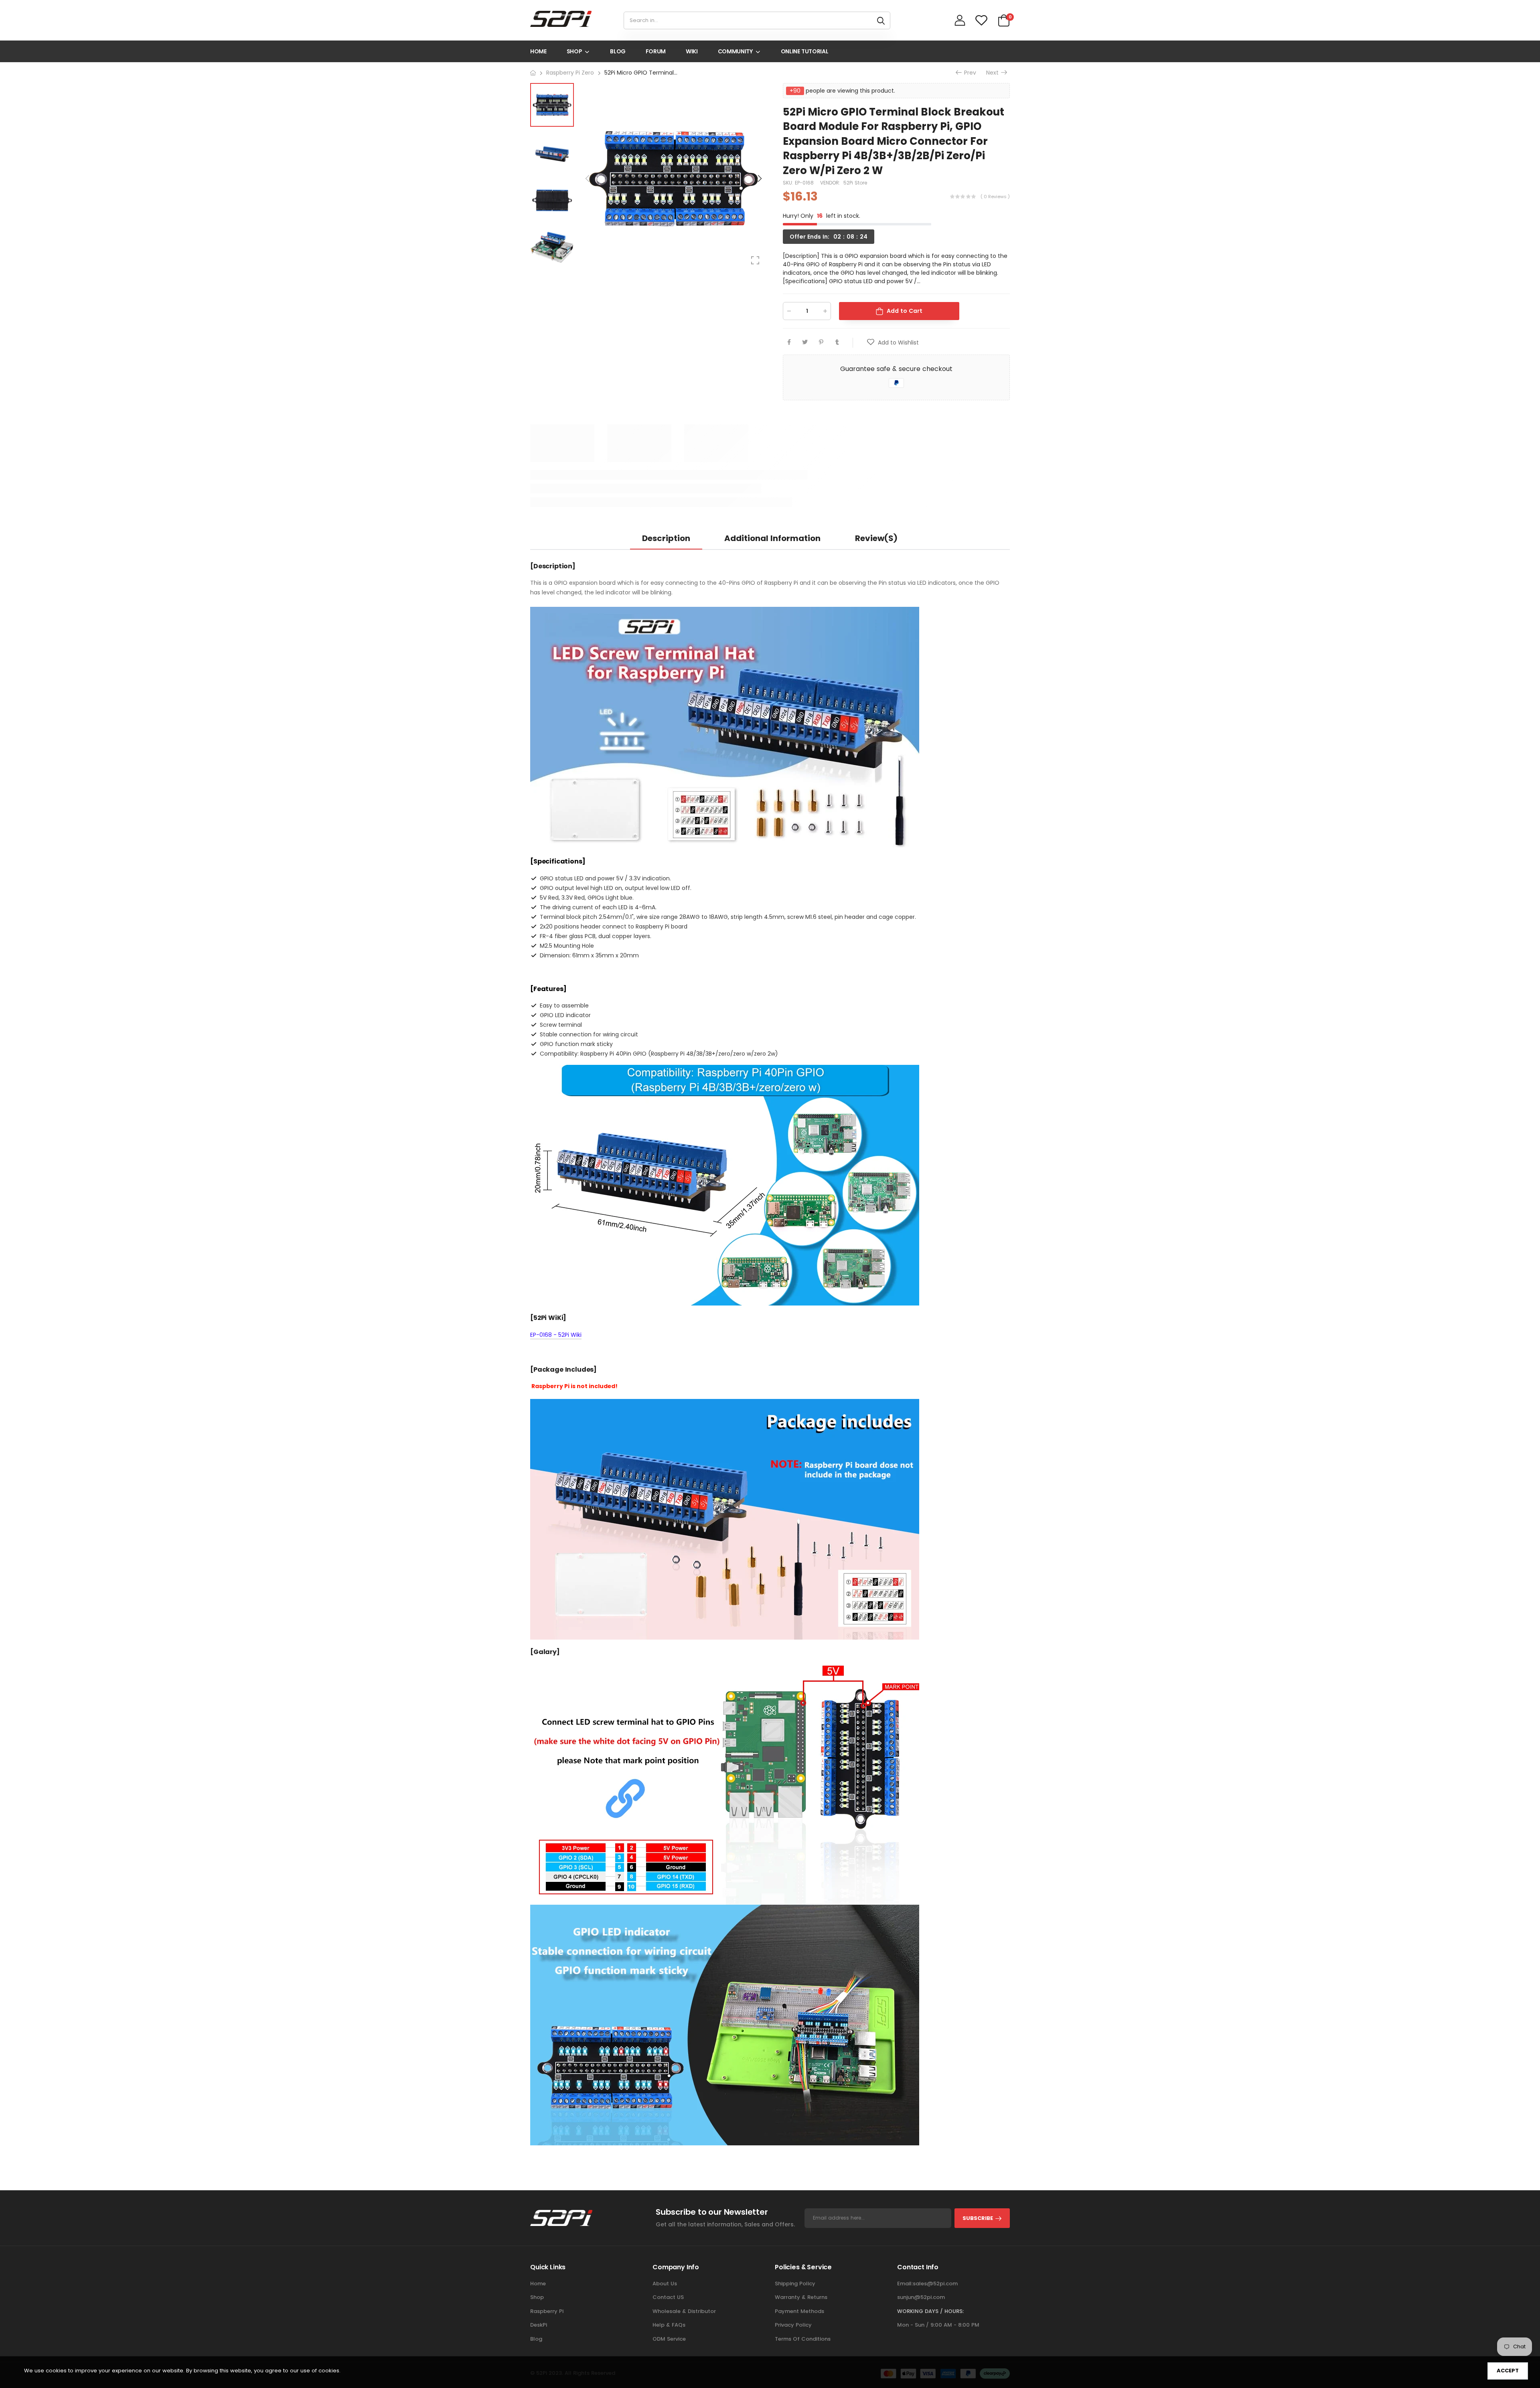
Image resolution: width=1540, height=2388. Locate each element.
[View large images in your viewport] (755, 260)
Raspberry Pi (547, 2311)
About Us (665, 2284)
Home (538, 2284)
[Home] (533, 73)
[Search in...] (881, 20)
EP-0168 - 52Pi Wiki (556, 1335)
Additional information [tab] (772, 538)
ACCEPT (1508, 2371)
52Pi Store (855, 183)
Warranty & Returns (801, 2297)
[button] (759, 178)
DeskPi (539, 2325)
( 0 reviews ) (995, 197)
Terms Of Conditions (803, 2339)
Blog (536, 2339)
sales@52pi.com (935, 2284)
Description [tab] (666, 538)
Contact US (668, 2297)
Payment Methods (799, 2311)
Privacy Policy (793, 2325)
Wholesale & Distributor (684, 2311)
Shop (537, 2297)
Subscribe (978, 2218)
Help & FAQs (669, 2325)
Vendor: (831, 183)
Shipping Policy (795, 2284)
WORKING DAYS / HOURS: (930, 2311)
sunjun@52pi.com (921, 2297)
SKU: (789, 183)
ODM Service (669, 2339)
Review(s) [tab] (876, 538)
